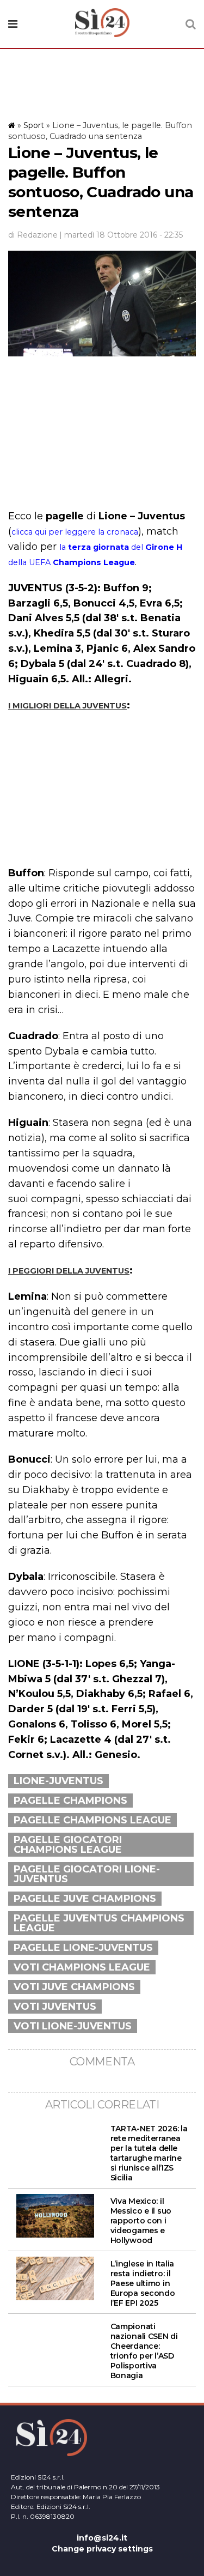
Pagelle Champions (70, 1801)
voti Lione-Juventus (73, 2026)
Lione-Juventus (58, 1781)
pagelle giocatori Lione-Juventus (87, 1874)
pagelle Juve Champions (85, 1899)
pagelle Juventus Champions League (99, 1923)
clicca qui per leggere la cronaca (75, 532)
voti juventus (55, 2007)
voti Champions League (82, 1967)
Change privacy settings (102, 2549)
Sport (34, 125)
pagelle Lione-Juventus (83, 1948)
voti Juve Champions (74, 1987)
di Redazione (33, 235)
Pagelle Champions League (92, 1820)
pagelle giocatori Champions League (68, 1845)
